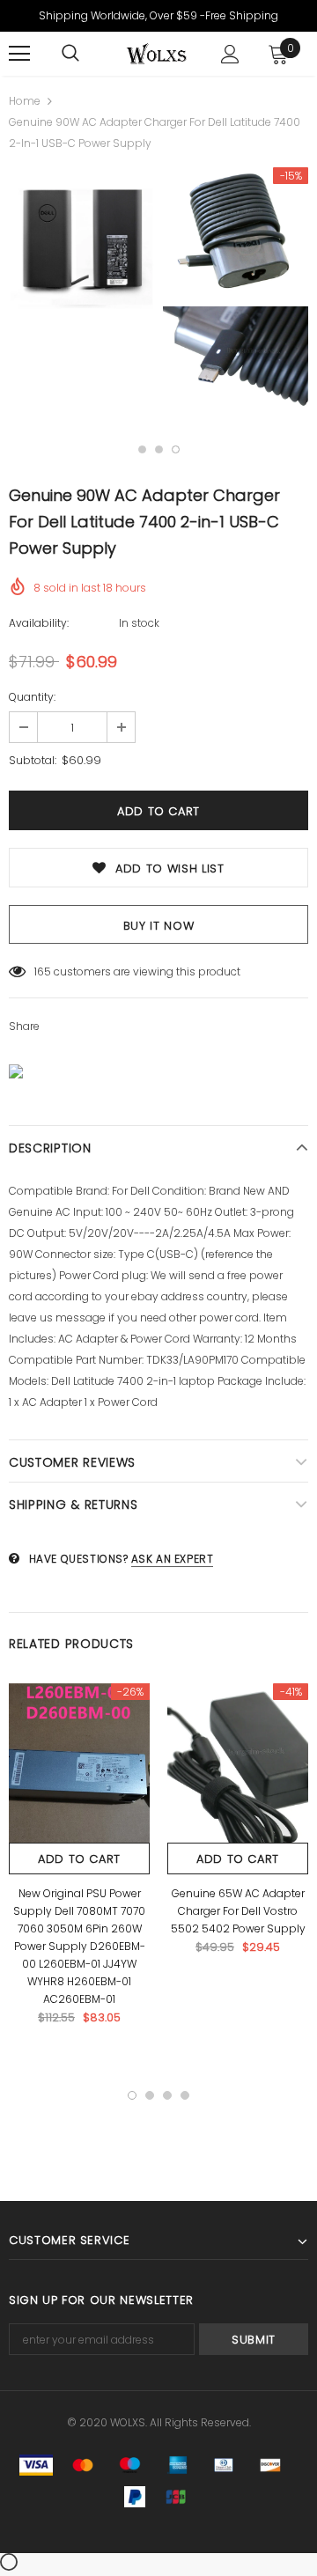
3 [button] (176, 449)
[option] (81, 247)
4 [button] (185, 2095)
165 (43, 972)
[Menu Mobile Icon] (19, 54)
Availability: (39, 623)
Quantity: (32, 697)
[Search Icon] (70, 54)
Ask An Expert (173, 1559)
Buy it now (159, 926)
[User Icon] (230, 54)
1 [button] (142, 449)
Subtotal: (33, 760)
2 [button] (159, 449)
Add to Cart (79, 1859)
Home (25, 101)
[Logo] (156, 54)
